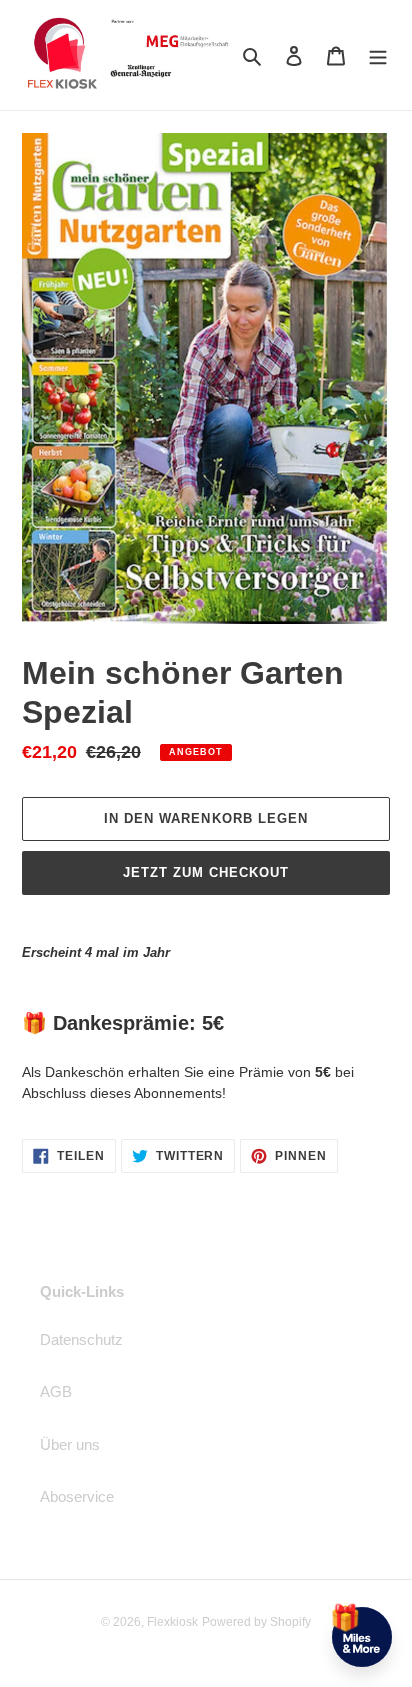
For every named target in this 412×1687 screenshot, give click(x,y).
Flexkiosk (172, 1622)
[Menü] (378, 55)
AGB (56, 1391)
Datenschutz (81, 1339)
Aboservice (77, 1496)
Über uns (70, 1444)
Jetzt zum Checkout (206, 872)
